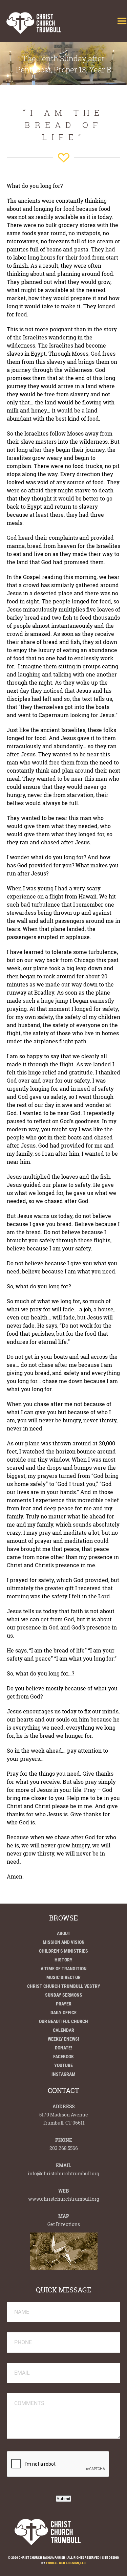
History (63, 1960)
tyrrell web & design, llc (66, 2563)
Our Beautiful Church (63, 2021)
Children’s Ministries (63, 1951)
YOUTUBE (63, 2065)
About (64, 1933)
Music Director (63, 1977)
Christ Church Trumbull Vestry (64, 1986)
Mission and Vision (64, 1942)
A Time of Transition (64, 1969)
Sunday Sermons (64, 1995)
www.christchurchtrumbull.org (64, 2199)
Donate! (63, 2048)
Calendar (63, 2030)
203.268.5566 (64, 2148)
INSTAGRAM (63, 2074)
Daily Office (63, 2013)
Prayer (64, 2004)
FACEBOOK (63, 2057)
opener (122, 21)
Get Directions (64, 2224)
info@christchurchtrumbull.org (63, 2173)
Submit (63, 2499)
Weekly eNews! (63, 2039)
